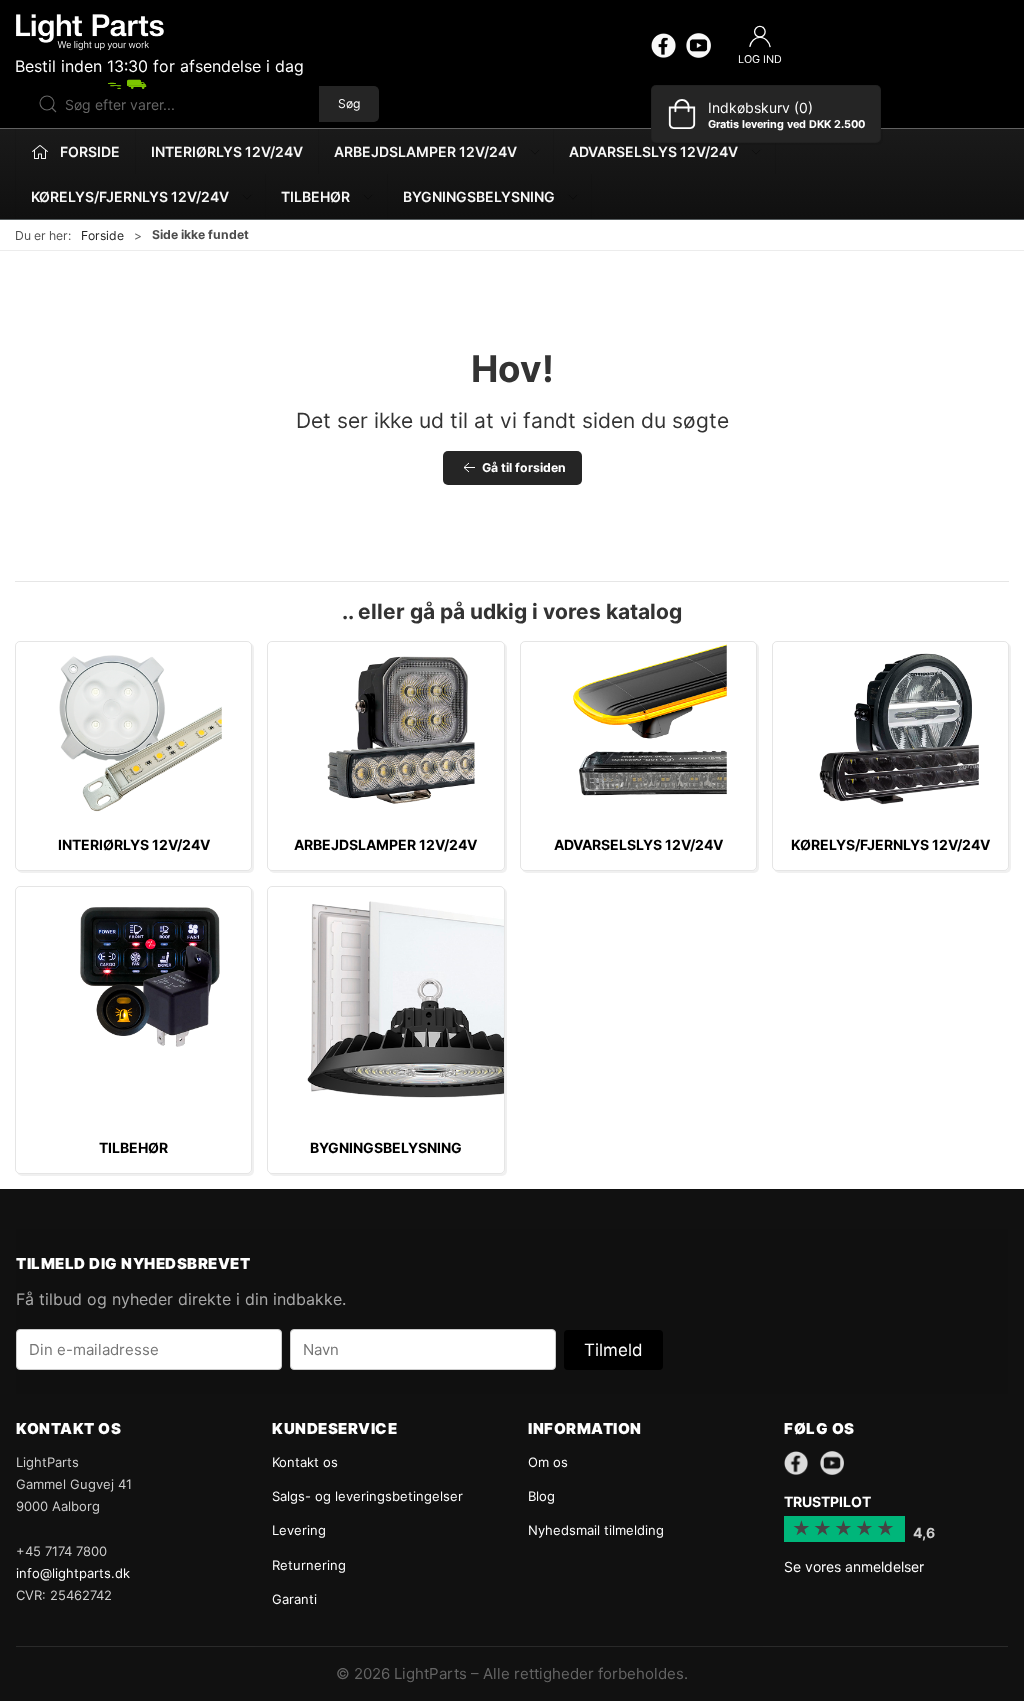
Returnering (309, 1565)
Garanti (294, 1599)
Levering (299, 1530)
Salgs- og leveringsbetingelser (367, 1496)
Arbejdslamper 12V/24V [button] (425, 151)
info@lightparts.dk (73, 1573)
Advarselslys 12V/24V (638, 844)
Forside (102, 235)
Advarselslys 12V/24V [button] (653, 151)
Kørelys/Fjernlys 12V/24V (890, 844)
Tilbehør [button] (315, 196)
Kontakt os (305, 1462)
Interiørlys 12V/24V (227, 151)
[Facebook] (663, 45)
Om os (548, 1462)
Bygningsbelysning (386, 1147)
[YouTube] (698, 45)
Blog (541, 1496)
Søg (349, 103)
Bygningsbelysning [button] (479, 196)
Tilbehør (133, 1147)
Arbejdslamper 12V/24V (385, 844)
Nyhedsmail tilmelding (596, 1530)
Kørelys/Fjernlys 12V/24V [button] (130, 196)
